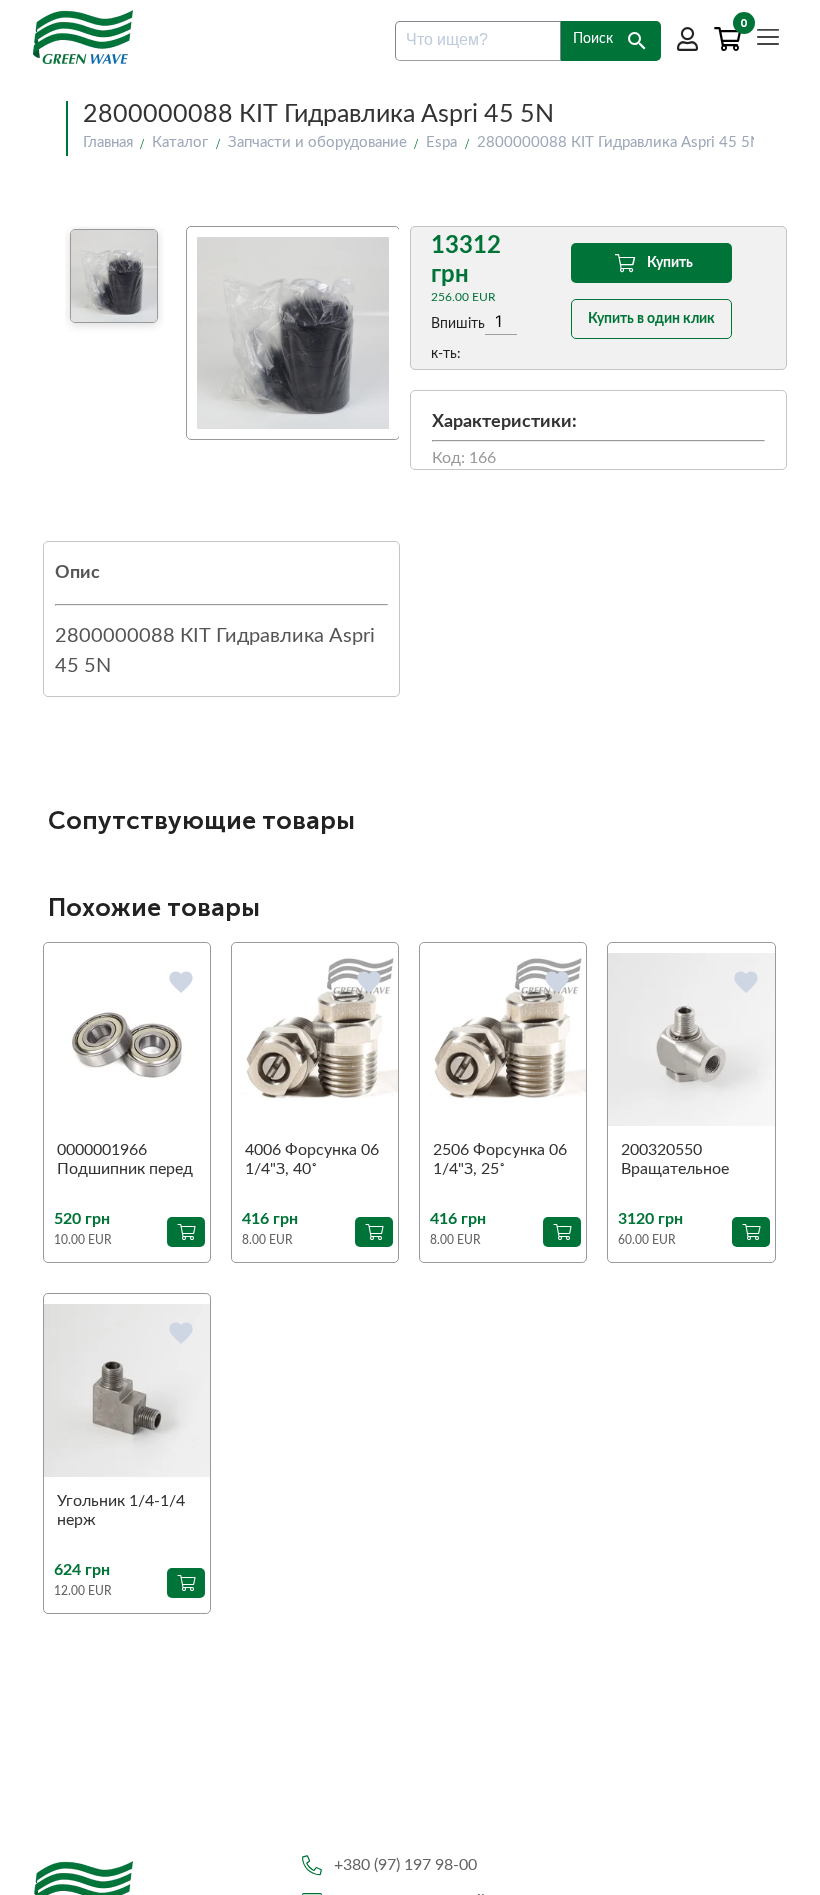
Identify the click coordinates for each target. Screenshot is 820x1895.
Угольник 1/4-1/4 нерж (121, 1510)
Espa (441, 142)
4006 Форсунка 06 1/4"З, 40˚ (312, 1159)
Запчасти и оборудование (317, 142)
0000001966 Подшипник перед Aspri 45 (125, 1161)
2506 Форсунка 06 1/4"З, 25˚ (500, 1159)
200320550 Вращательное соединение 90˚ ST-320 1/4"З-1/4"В (678, 1161)
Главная (108, 142)
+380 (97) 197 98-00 (405, 1865)
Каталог (180, 142)
